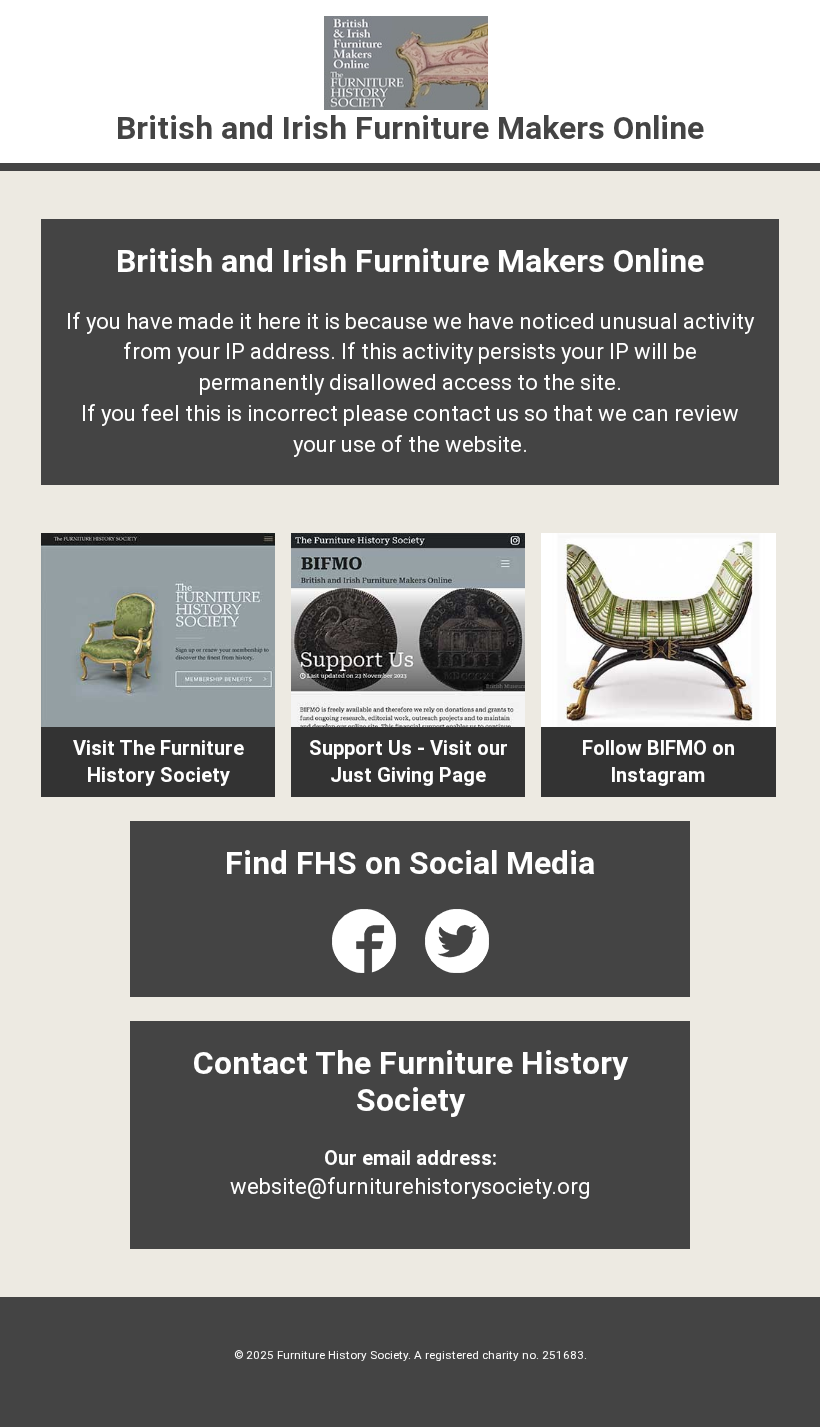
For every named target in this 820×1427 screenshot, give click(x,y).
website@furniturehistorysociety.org (410, 1186)
